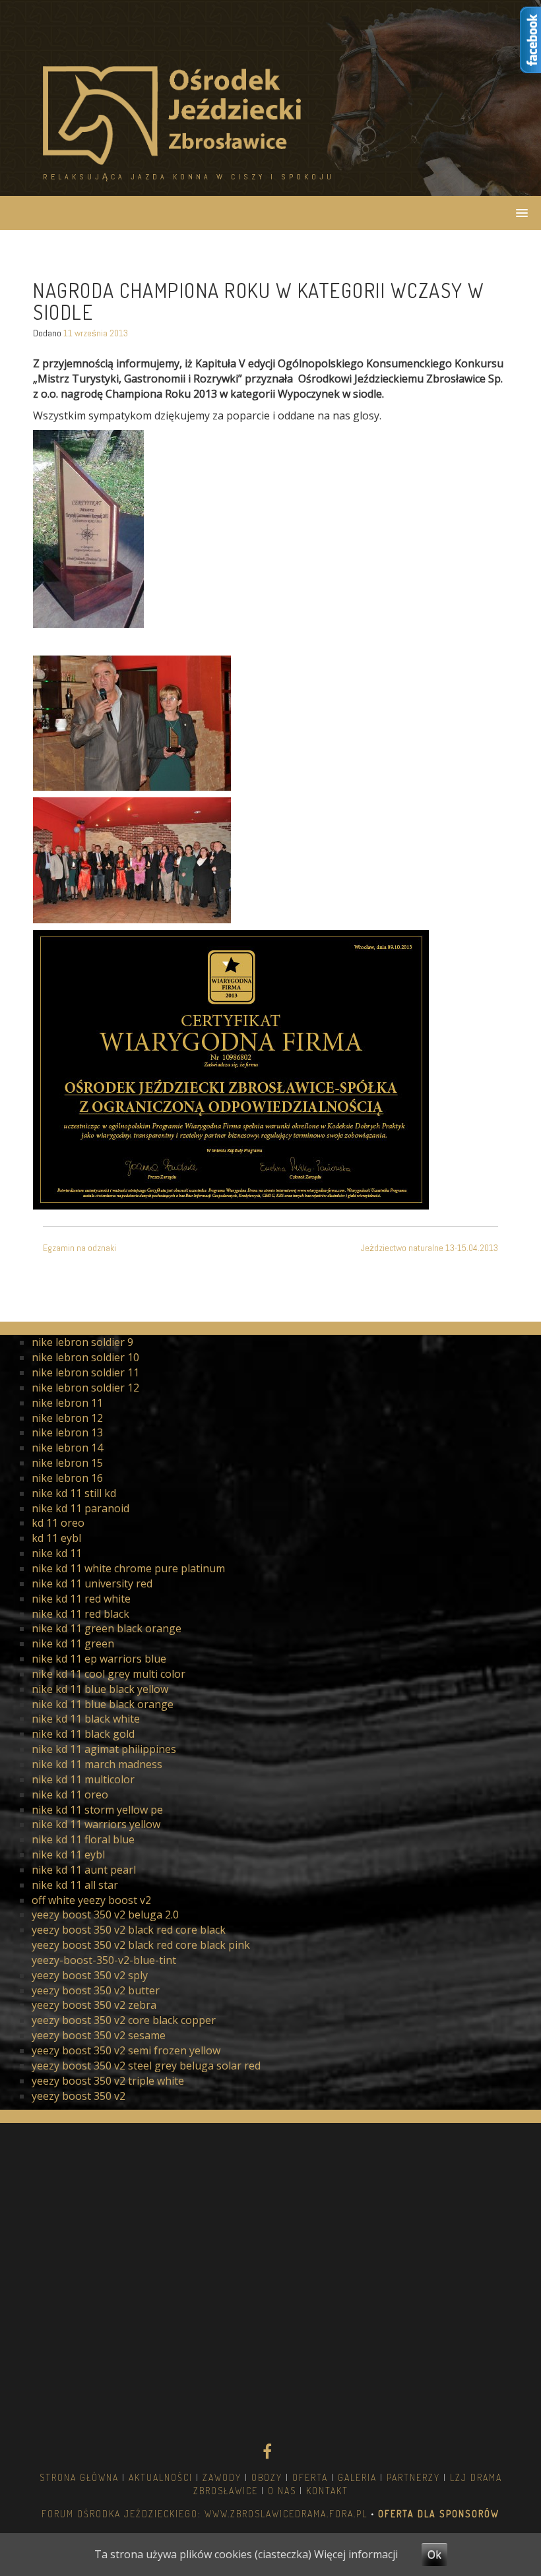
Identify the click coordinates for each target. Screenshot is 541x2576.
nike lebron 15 (67, 1463)
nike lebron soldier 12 (85, 1388)
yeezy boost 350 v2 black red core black (129, 1930)
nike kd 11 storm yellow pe (97, 1810)
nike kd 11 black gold (83, 1734)
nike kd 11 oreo (70, 1794)
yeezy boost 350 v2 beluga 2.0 (105, 1915)
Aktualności (161, 2477)
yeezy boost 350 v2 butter (96, 1990)
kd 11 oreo (58, 1523)
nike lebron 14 (67, 1448)
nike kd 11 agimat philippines (104, 1749)
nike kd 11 (57, 1553)
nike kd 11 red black (80, 1614)
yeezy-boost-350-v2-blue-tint (104, 1960)
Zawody (222, 2477)
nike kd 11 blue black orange (103, 1704)
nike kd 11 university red (92, 1583)
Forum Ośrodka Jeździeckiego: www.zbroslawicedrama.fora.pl (205, 2514)
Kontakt (327, 2491)
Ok (434, 2554)
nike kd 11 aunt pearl (84, 1870)
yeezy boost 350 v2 (79, 2096)
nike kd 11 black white (86, 1719)
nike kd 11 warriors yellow (96, 1824)
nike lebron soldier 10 (85, 1357)
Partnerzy (413, 2477)
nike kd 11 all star (75, 1885)
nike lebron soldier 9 (82, 1342)
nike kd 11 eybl (68, 1855)
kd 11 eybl (56, 1538)
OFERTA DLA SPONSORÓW (437, 2514)
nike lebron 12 (67, 1418)
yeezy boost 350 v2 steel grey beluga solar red (146, 2066)
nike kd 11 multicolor (83, 1779)
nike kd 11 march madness (97, 1764)
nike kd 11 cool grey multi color (109, 1674)
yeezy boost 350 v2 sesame (99, 2035)
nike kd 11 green (73, 1643)
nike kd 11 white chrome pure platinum (128, 1568)
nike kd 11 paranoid (80, 1508)
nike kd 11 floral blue (83, 1839)
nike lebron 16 (67, 1478)
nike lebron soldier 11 (85, 1372)
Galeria (357, 2477)
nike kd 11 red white (81, 1599)
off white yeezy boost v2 (91, 1900)
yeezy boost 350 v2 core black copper (124, 2020)
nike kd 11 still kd (74, 1493)
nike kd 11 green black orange (107, 1628)
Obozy (267, 2477)
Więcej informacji (356, 2554)
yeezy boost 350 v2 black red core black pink (141, 1945)
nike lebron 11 (67, 1403)
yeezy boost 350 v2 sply (90, 1975)
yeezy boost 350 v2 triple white (108, 2081)
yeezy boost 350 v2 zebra (94, 2005)
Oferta (310, 2477)
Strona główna (79, 2477)
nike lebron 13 (67, 1432)
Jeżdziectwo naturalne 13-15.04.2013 (430, 1248)
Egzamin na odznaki (80, 1248)
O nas (282, 2491)
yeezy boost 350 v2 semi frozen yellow (126, 2050)
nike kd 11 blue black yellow (100, 1689)
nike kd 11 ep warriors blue (99, 1659)
